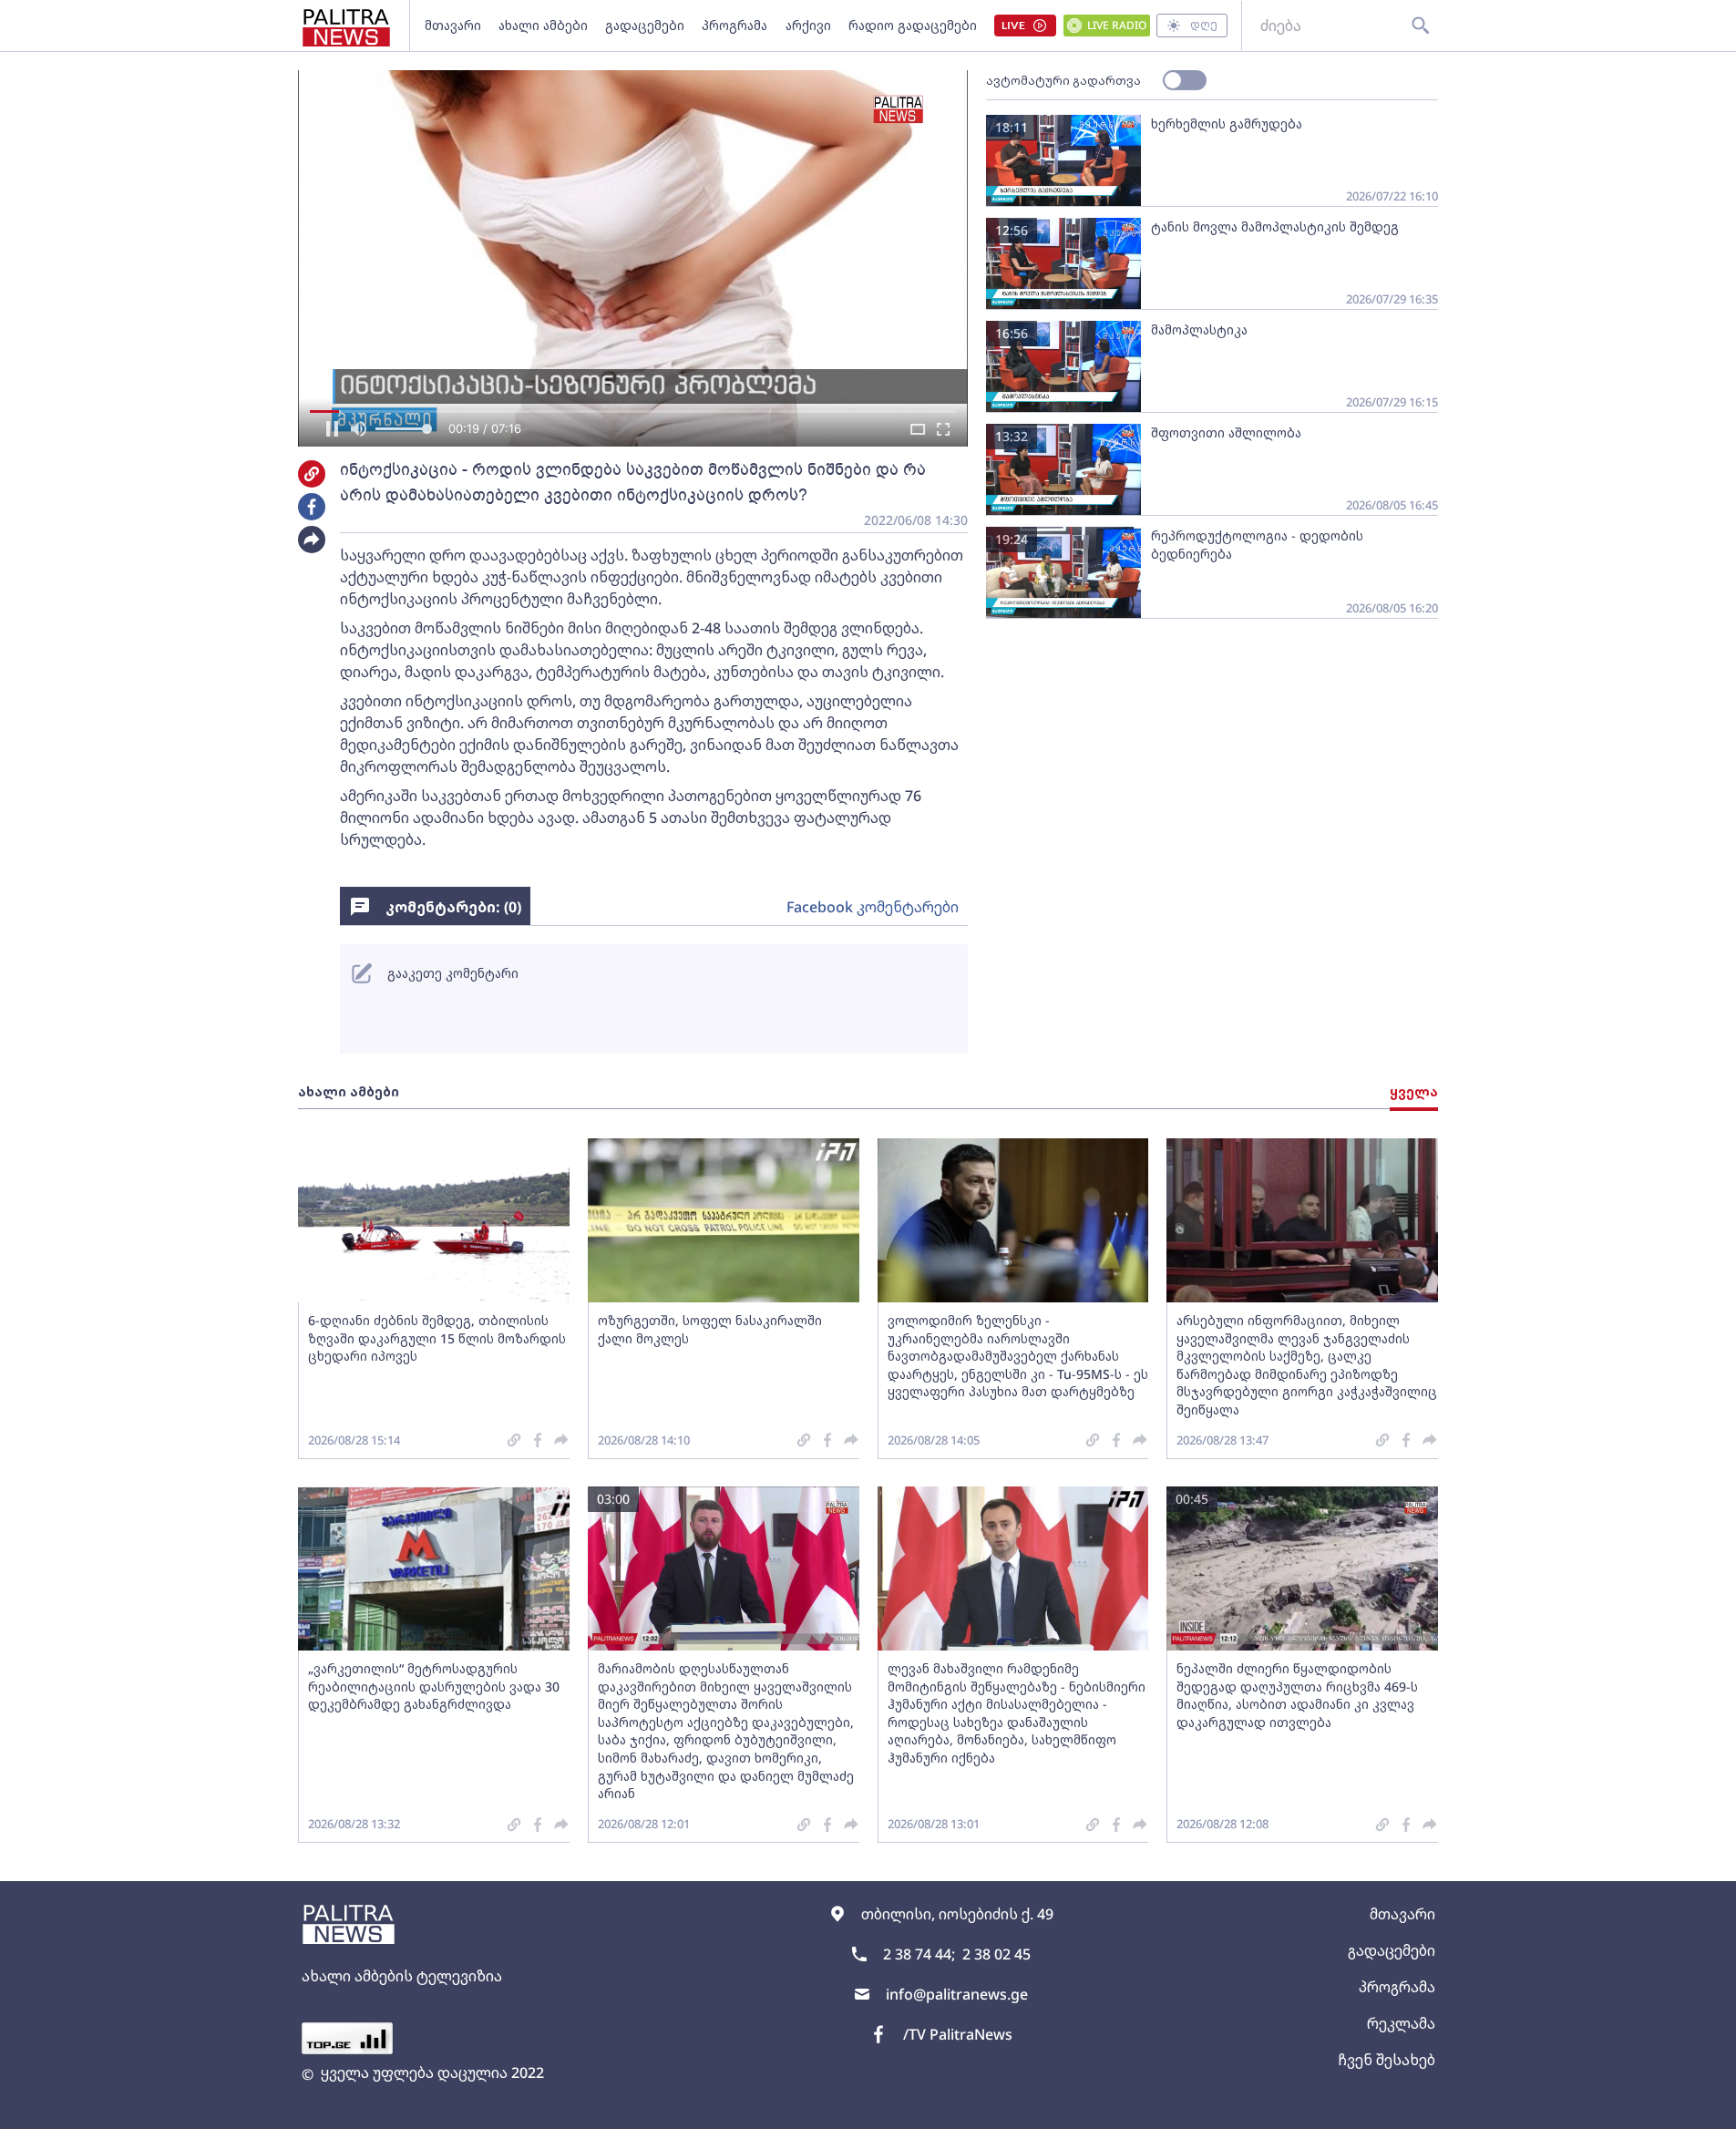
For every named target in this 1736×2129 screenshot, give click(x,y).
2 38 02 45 (996, 1954)
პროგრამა (734, 25)
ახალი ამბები (543, 25)
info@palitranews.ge (957, 1994)
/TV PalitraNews (958, 2034)
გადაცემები (645, 25)
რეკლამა (1401, 2023)
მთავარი (453, 25)
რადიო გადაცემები (913, 25)
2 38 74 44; (919, 1954)
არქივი (808, 25)
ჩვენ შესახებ (1387, 2060)
